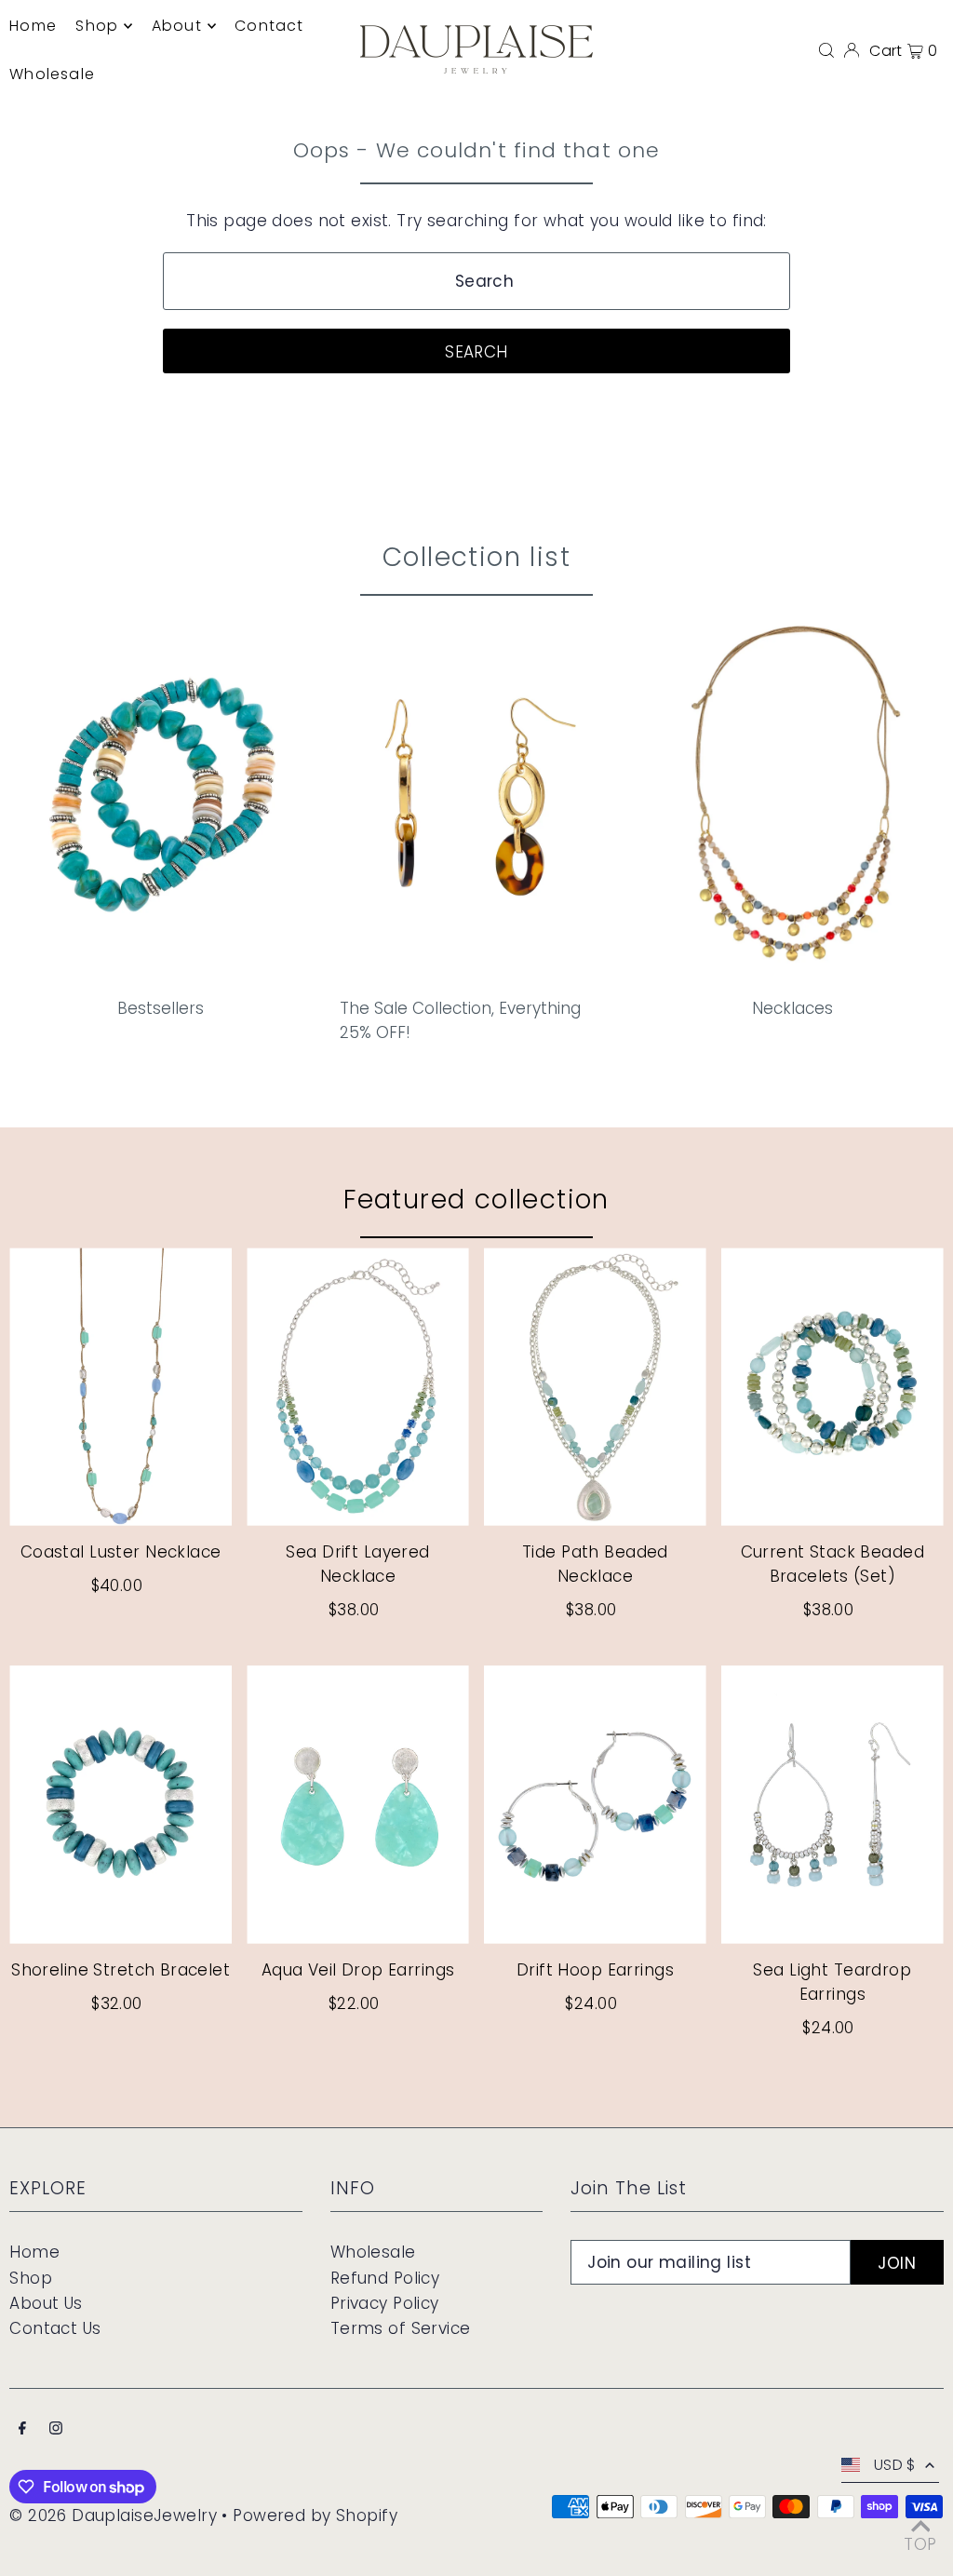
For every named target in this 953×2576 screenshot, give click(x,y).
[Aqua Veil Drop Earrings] (358, 1805)
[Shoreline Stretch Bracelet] (121, 1805)
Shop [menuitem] (97, 26)
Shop (31, 2278)
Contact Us (55, 2328)
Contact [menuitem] (269, 26)
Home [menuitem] (33, 26)
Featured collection (476, 1200)
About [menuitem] (177, 26)
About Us (46, 2303)
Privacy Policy (385, 2303)
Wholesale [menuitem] (52, 74)
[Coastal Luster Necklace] (121, 1387)
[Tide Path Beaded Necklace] (595, 1387)
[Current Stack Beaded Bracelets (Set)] (832, 1387)
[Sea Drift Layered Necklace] (358, 1387)
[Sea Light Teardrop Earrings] (832, 1805)
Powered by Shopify (315, 2515)
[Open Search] (826, 49)
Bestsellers (161, 1008)
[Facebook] (22, 2429)
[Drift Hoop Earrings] (595, 1805)
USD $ (895, 2465)
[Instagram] (56, 2429)
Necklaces (792, 1008)
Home (34, 2252)
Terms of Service (401, 2328)
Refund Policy (385, 2278)
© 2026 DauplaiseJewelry (113, 2515)
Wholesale (373, 2252)
